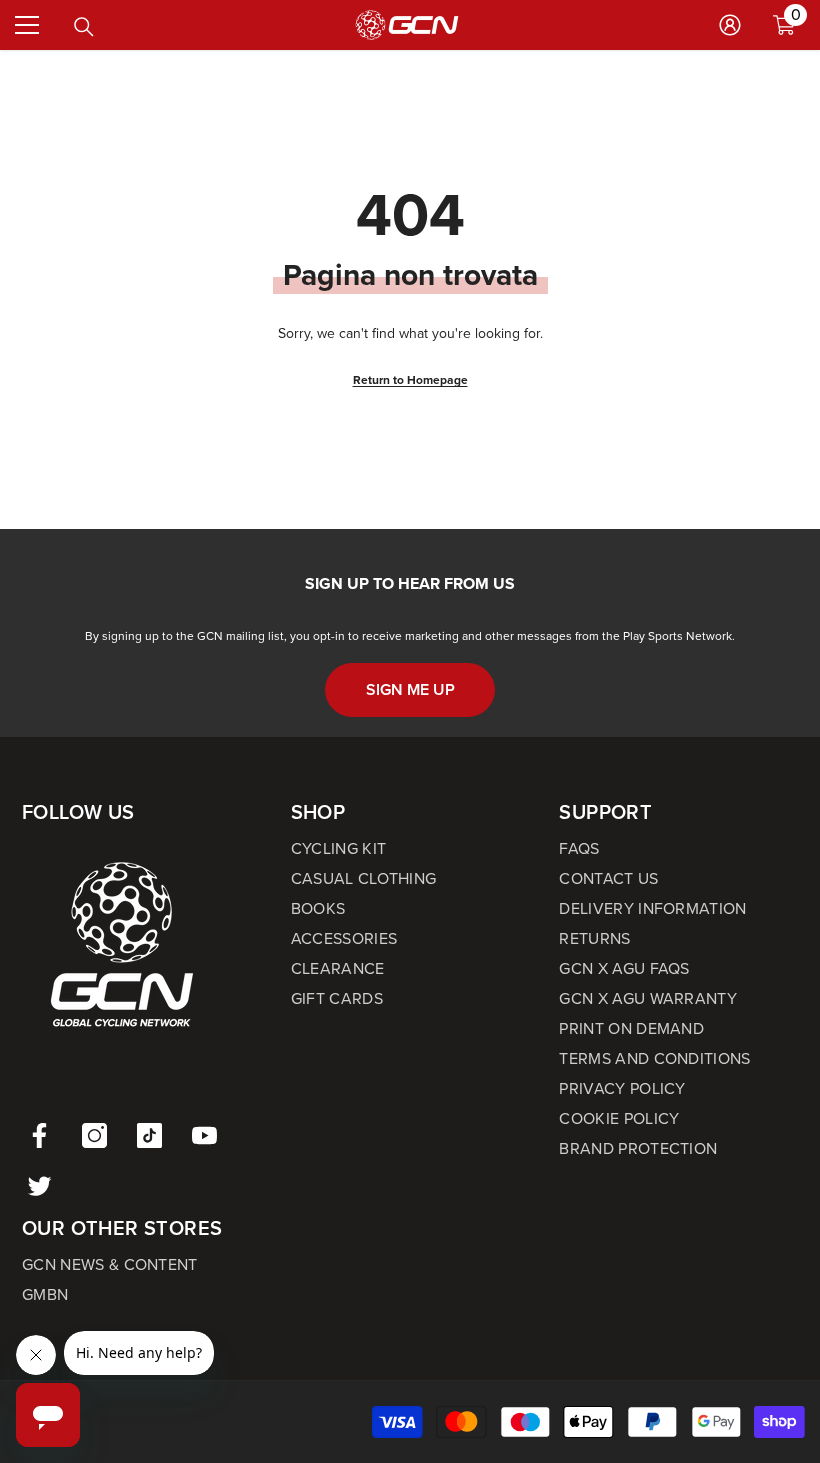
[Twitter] (39, 1185)
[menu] (27, 25)
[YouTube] (204, 1135)
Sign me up (410, 689)
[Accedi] (730, 25)
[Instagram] (94, 1135)
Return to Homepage (410, 380)
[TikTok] (149, 1135)
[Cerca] (84, 27)
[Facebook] (39, 1135)
